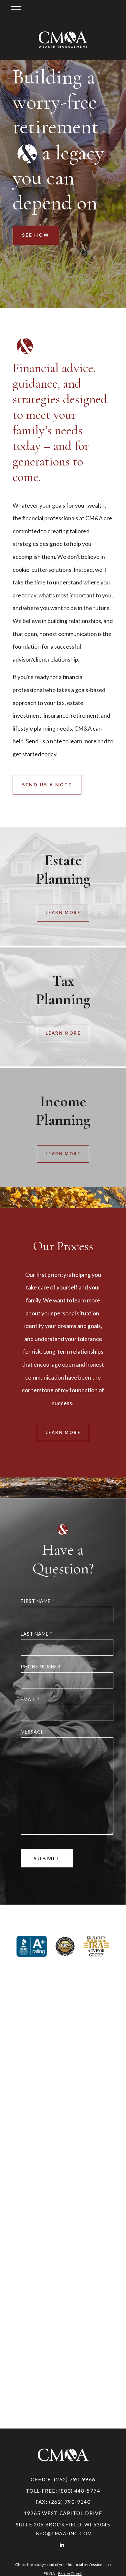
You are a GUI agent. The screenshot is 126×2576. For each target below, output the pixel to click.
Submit (47, 1858)
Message (32, 1732)
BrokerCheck (70, 2574)
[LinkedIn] (63, 2544)
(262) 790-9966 (75, 2479)
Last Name (37, 1634)
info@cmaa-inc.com (63, 2533)
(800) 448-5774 (79, 2491)
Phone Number (41, 1667)
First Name (38, 1601)
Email (30, 1699)
